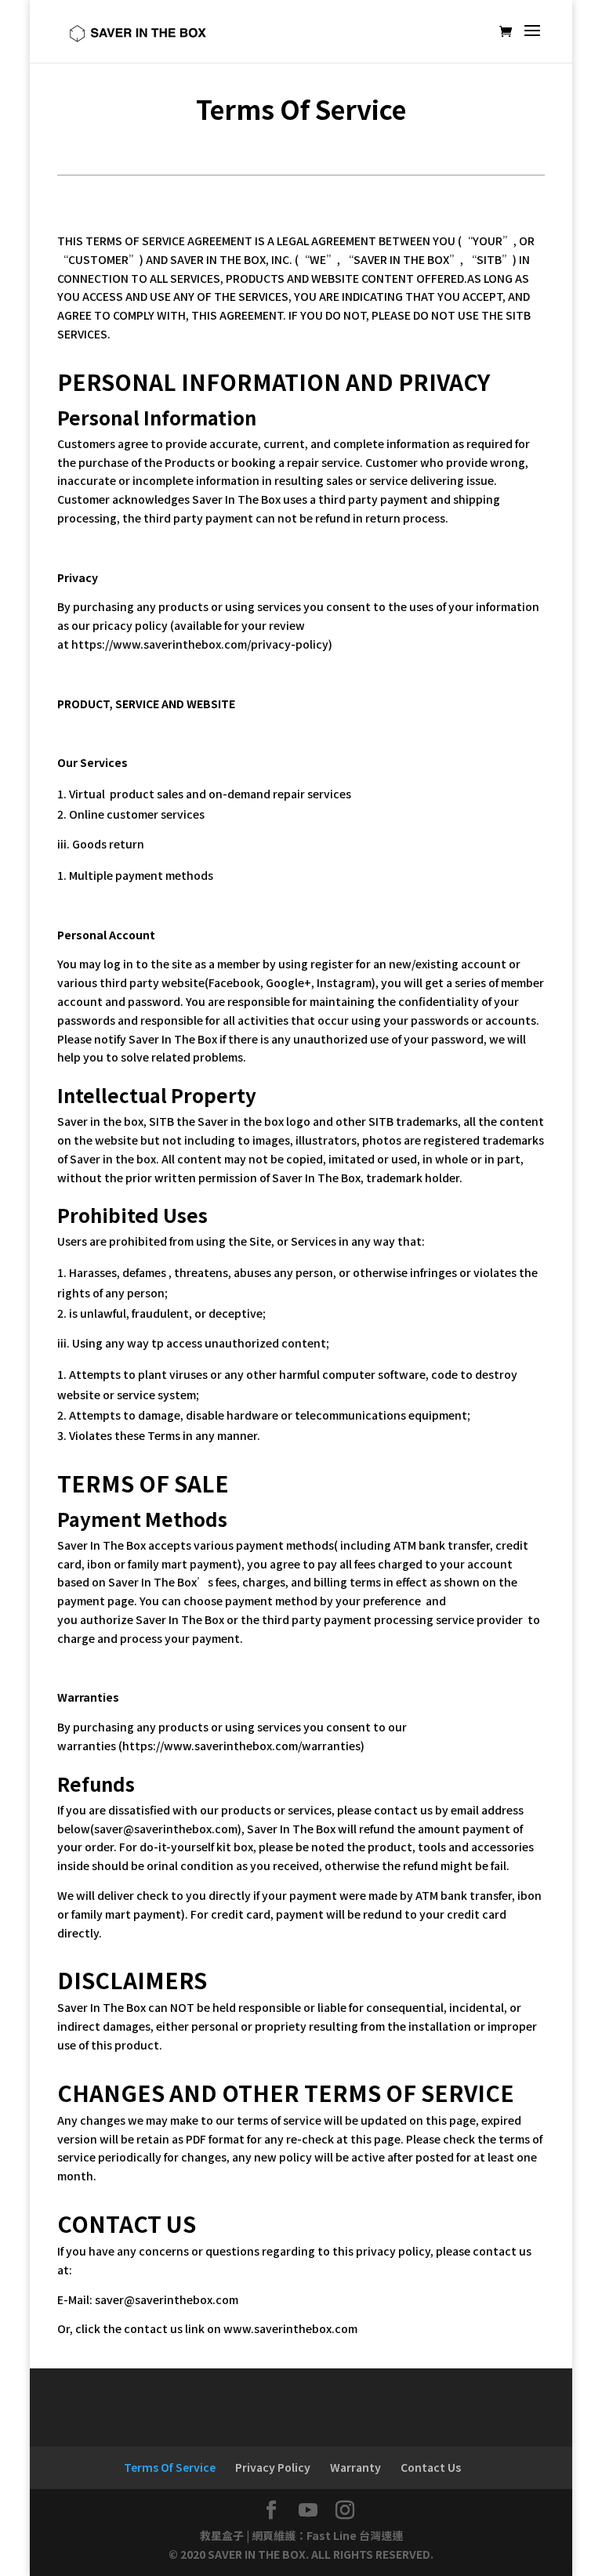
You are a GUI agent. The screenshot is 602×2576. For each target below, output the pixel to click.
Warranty (355, 2467)
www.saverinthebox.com (290, 2328)
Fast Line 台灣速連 (355, 2535)
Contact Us (431, 2467)
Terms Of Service (170, 2467)
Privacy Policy (273, 2467)
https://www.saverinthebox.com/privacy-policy (200, 644)
